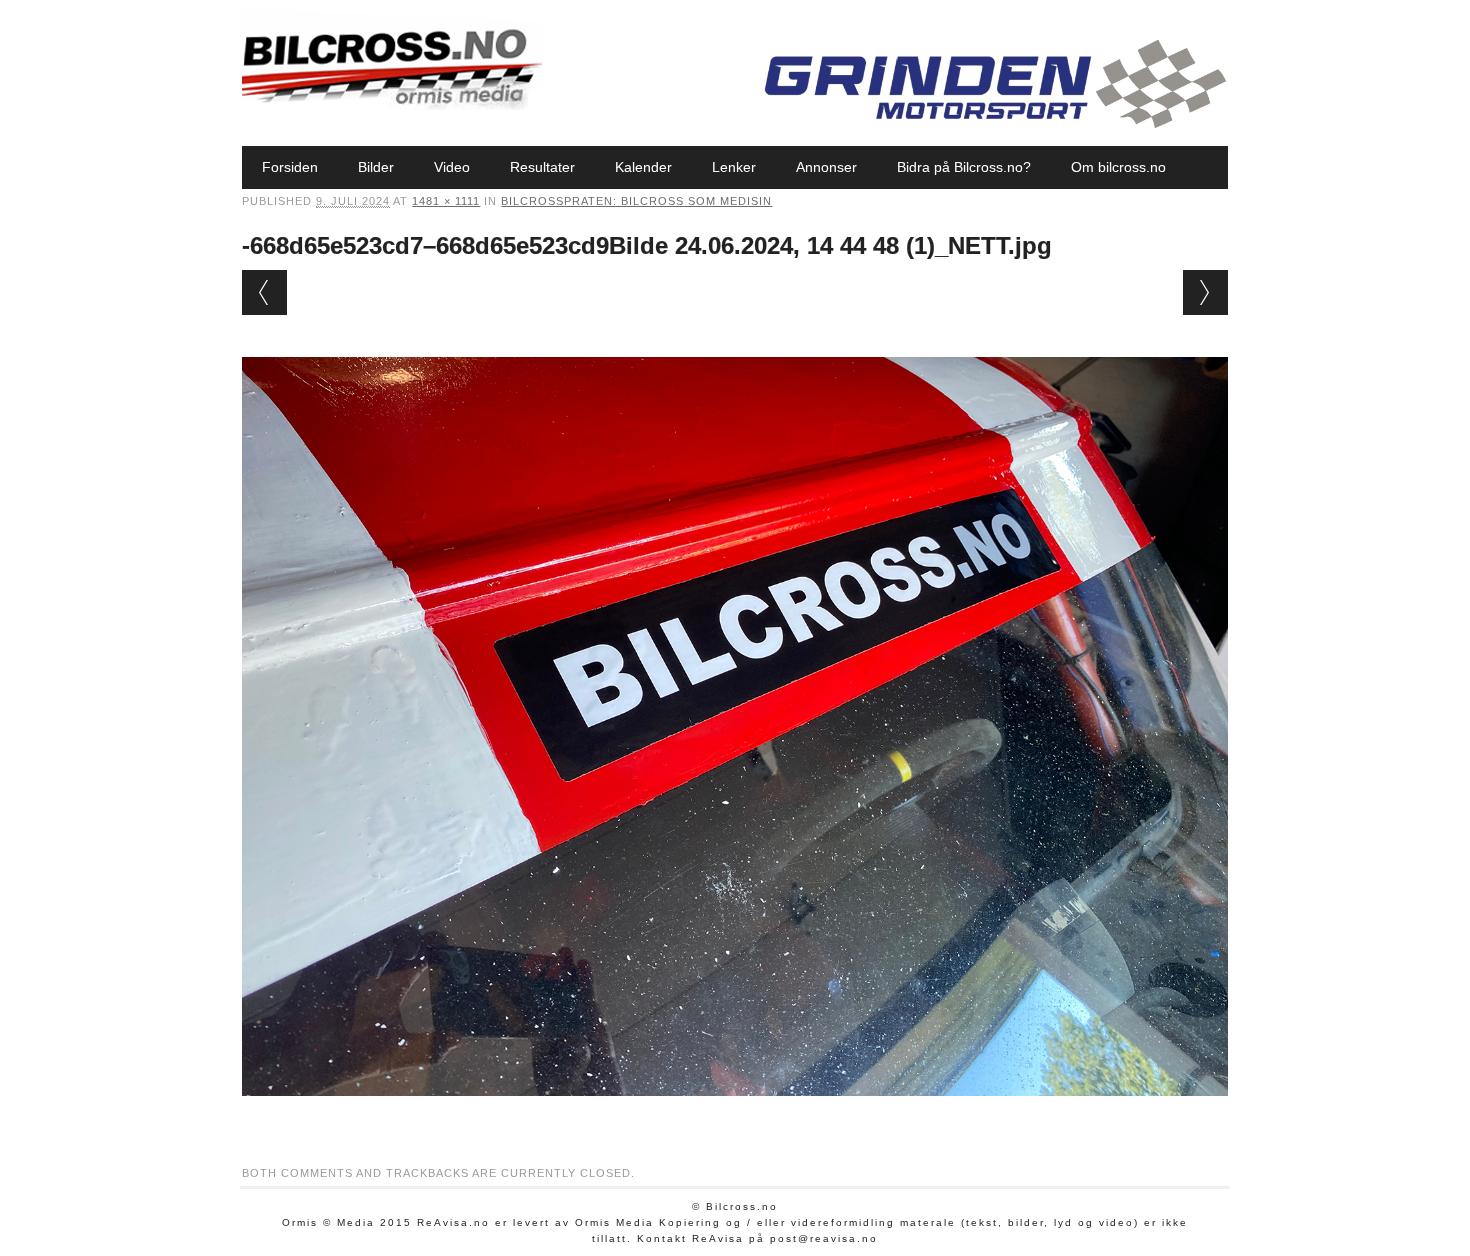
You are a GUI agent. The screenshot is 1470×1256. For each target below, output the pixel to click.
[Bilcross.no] (392, 105)
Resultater (542, 167)
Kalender (643, 167)
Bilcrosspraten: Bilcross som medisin (636, 201)
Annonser (826, 167)
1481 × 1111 (446, 201)
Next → (1205, 292)
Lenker (734, 167)
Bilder (376, 167)
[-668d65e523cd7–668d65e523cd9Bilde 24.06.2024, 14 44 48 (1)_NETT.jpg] (734, 1115)
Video (452, 167)
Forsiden (290, 167)
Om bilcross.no (1118, 167)
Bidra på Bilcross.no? (964, 167)
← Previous (264, 292)
